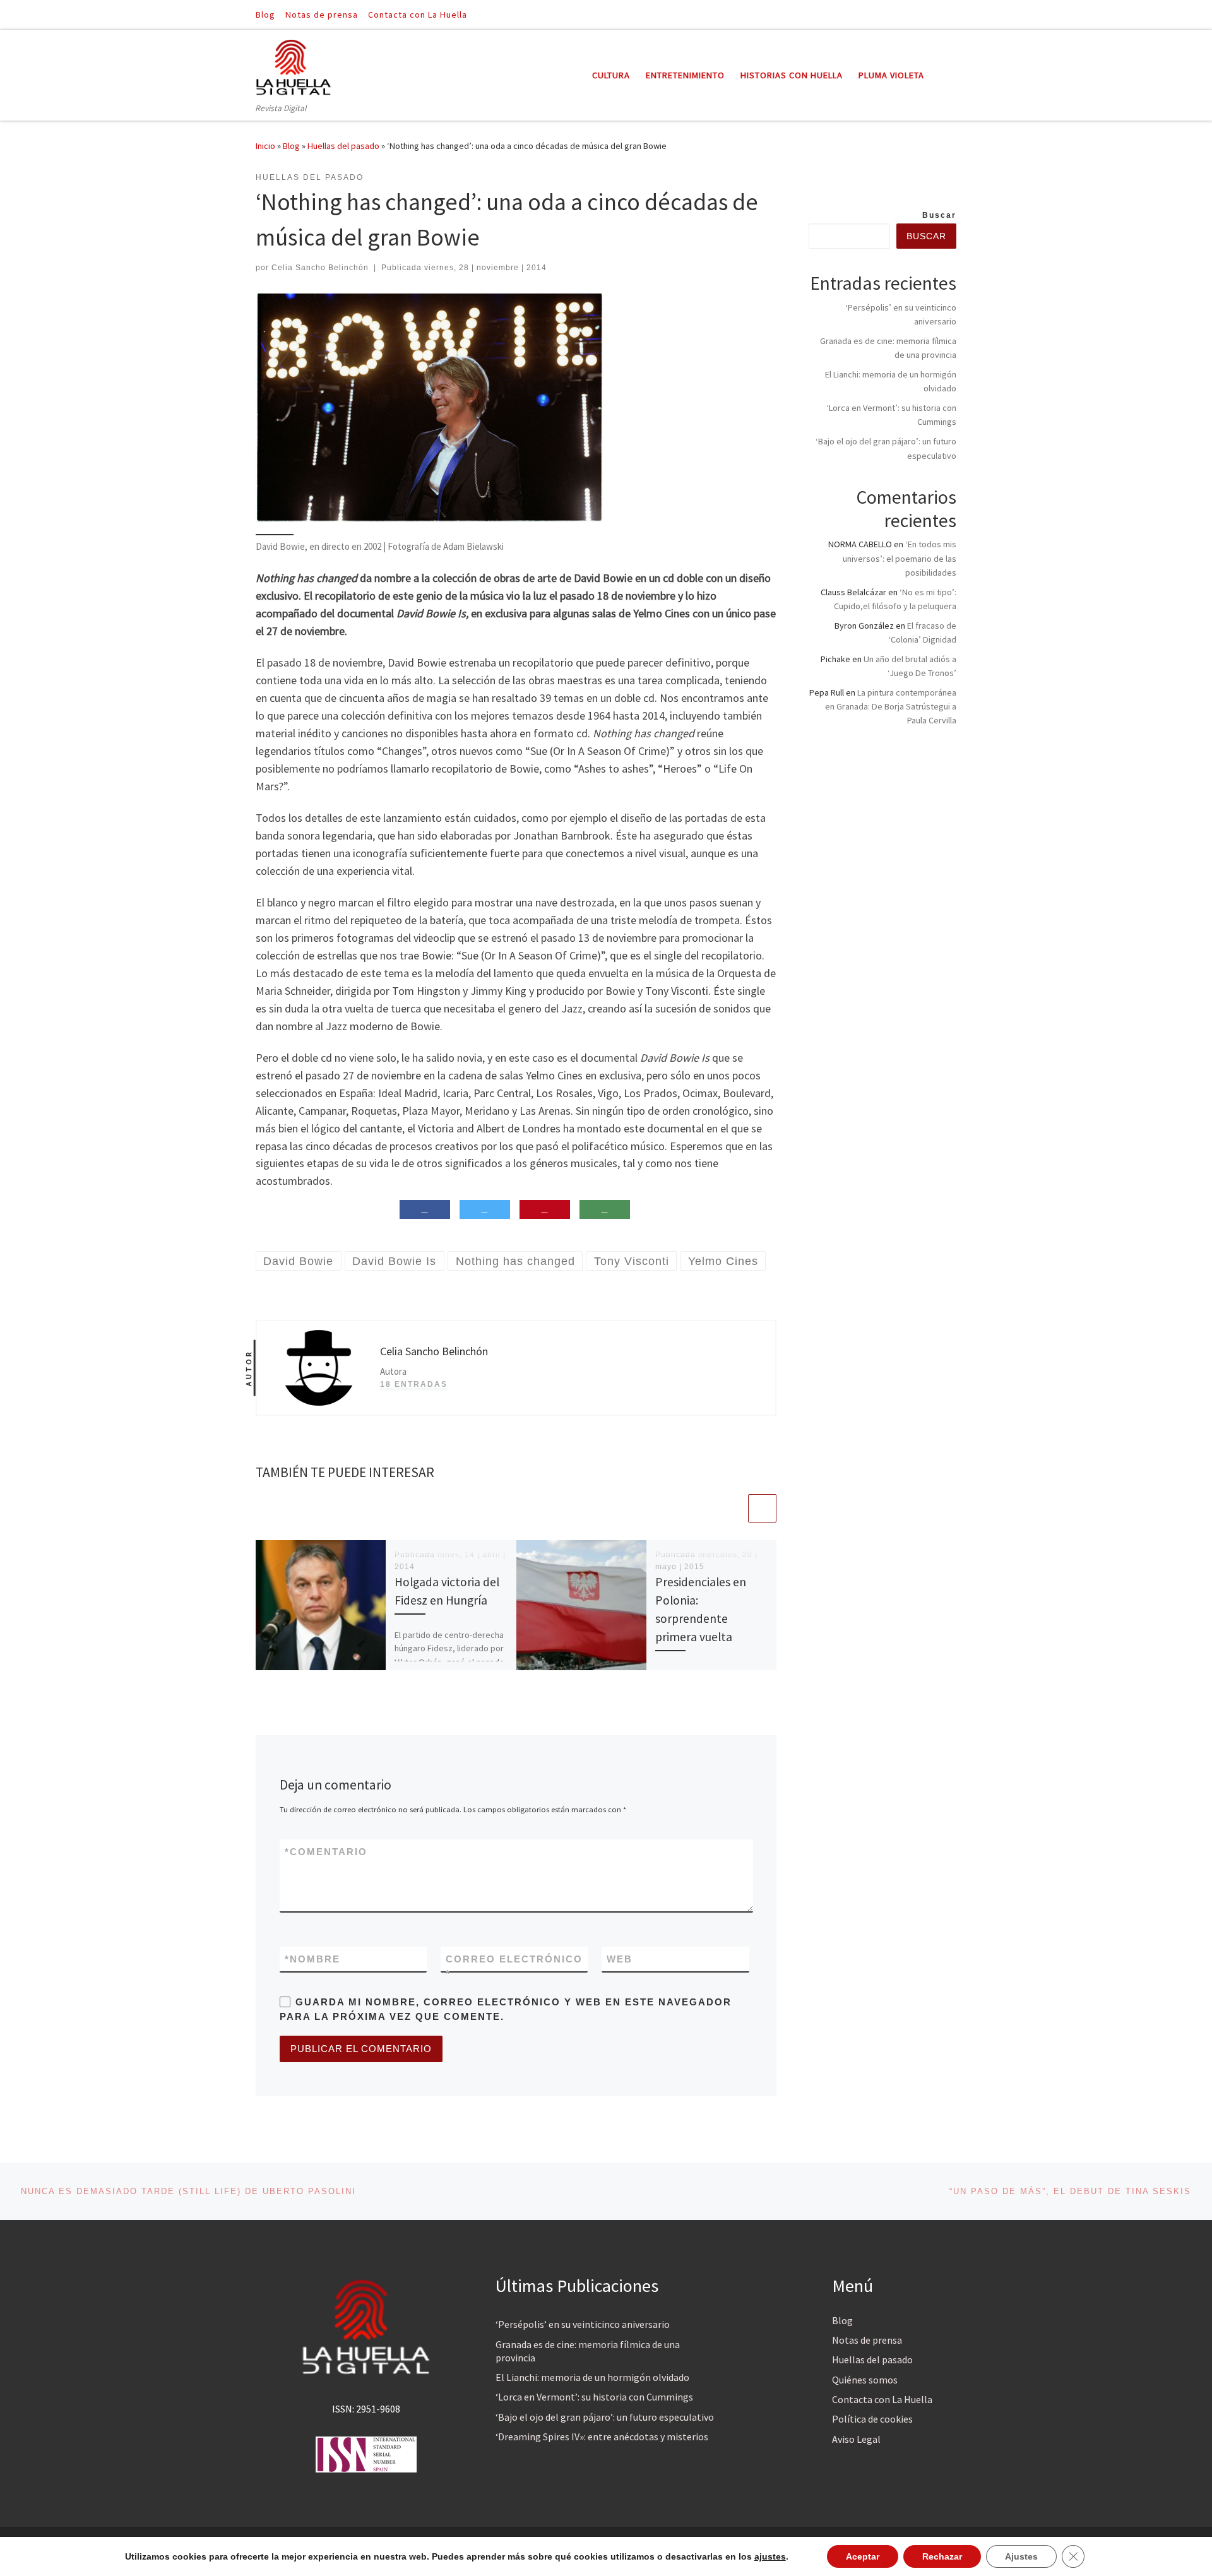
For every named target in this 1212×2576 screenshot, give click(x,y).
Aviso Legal (856, 2439)
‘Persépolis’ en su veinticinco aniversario (583, 2324)
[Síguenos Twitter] (953, 14)
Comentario (326, 1852)
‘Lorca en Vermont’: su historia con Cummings (594, 2397)
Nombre (312, 1959)
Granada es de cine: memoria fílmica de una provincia (588, 2351)
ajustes (770, 2556)
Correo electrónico (514, 1966)
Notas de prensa (867, 2340)
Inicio (265, 146)
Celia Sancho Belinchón (320, 268)
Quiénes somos (865, 2380)
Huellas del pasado (343, 146)
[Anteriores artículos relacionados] (732, 1508)
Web (620, 1959)
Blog (291, 146)
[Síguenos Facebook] (935, 14)
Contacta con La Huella (882, 2399)
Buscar (939, 215)
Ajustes (1021, 2556)
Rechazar (942, 2556)
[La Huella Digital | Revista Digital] (294, 65)
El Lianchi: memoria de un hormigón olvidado (592, 2377)
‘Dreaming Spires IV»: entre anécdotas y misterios (602, 2437)
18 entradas (414, 1384)
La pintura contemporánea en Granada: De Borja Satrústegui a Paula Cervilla (891, 706)
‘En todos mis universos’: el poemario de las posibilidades (900, 558)
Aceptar (863, 2556)
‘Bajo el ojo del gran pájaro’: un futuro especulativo (605, 2417)
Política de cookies (872, 2419)
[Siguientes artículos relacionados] (762, 1508)
